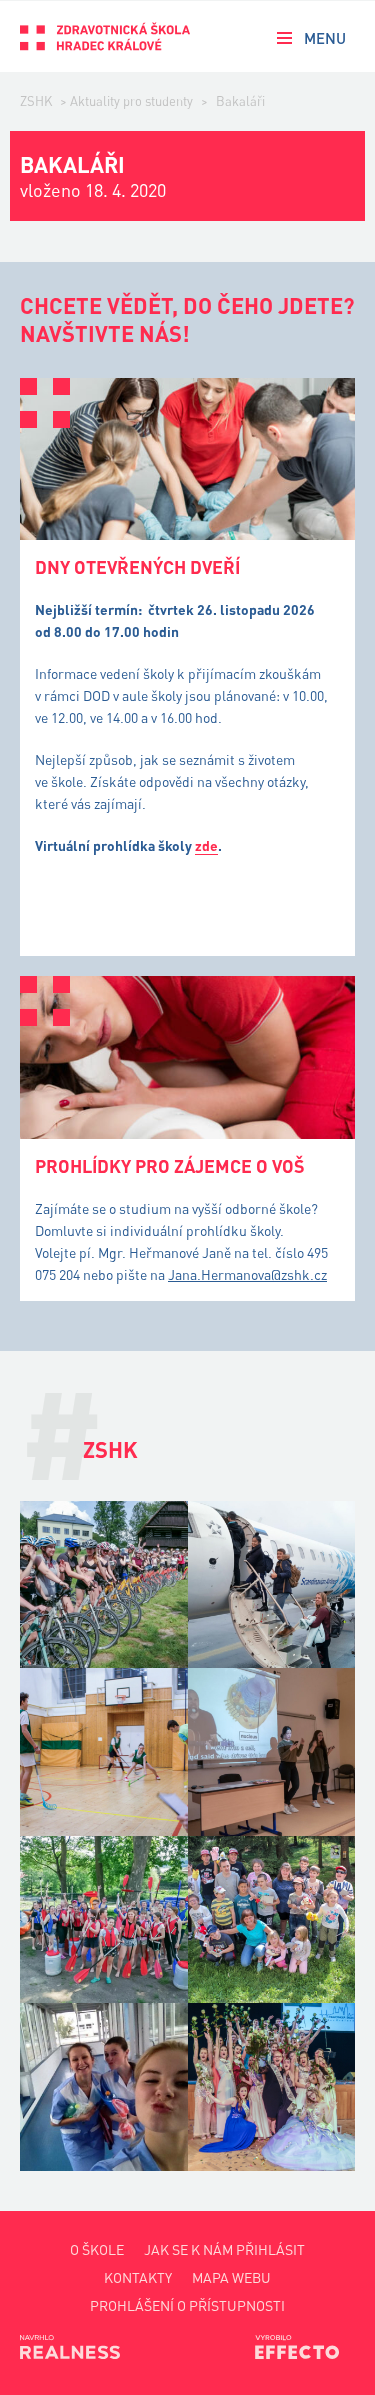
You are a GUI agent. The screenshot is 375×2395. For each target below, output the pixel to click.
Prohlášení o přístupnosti (187, 2305)
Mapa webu (231, 2277)
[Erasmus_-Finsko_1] (272, 1585)
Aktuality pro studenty (131, 101)
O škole (97, 2249)
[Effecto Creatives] (305, 2347)
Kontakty (138, 2277)
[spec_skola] (272, 1920)
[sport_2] (104, 1752)
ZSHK (36, 101)
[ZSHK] (105, 36)
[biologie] (272, 1752)
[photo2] (104, 2087)
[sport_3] (104, 1585)
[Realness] (70, 2347)
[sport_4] (104, 1920)
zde (206, 845)
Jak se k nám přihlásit (224, 2249)
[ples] (272, 2087)
